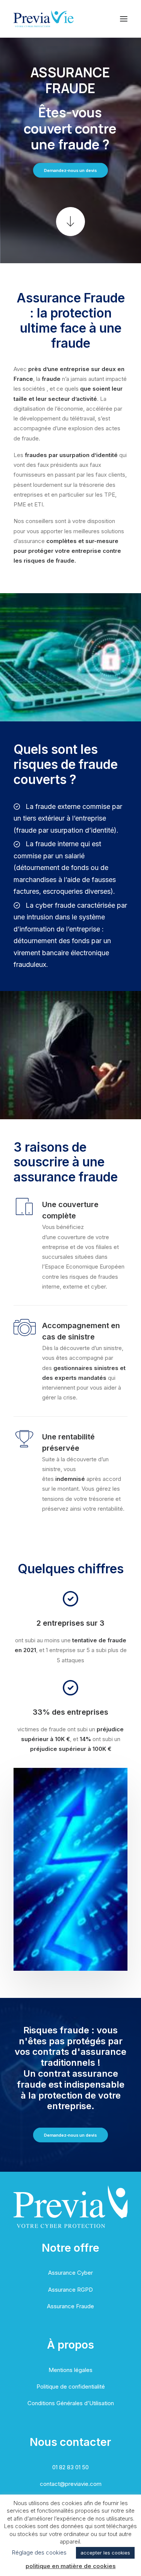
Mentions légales (70, 2370)
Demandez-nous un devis (71, 170)
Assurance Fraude (70, 2306)
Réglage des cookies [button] (39, 2552)
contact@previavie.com (71, 2484)
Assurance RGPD (70, 2290)
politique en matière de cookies (71, 2566)
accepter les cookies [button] (105, 2553)
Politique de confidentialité (71, 2387)
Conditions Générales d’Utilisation (71, 2403)
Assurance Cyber (70, 2273)
